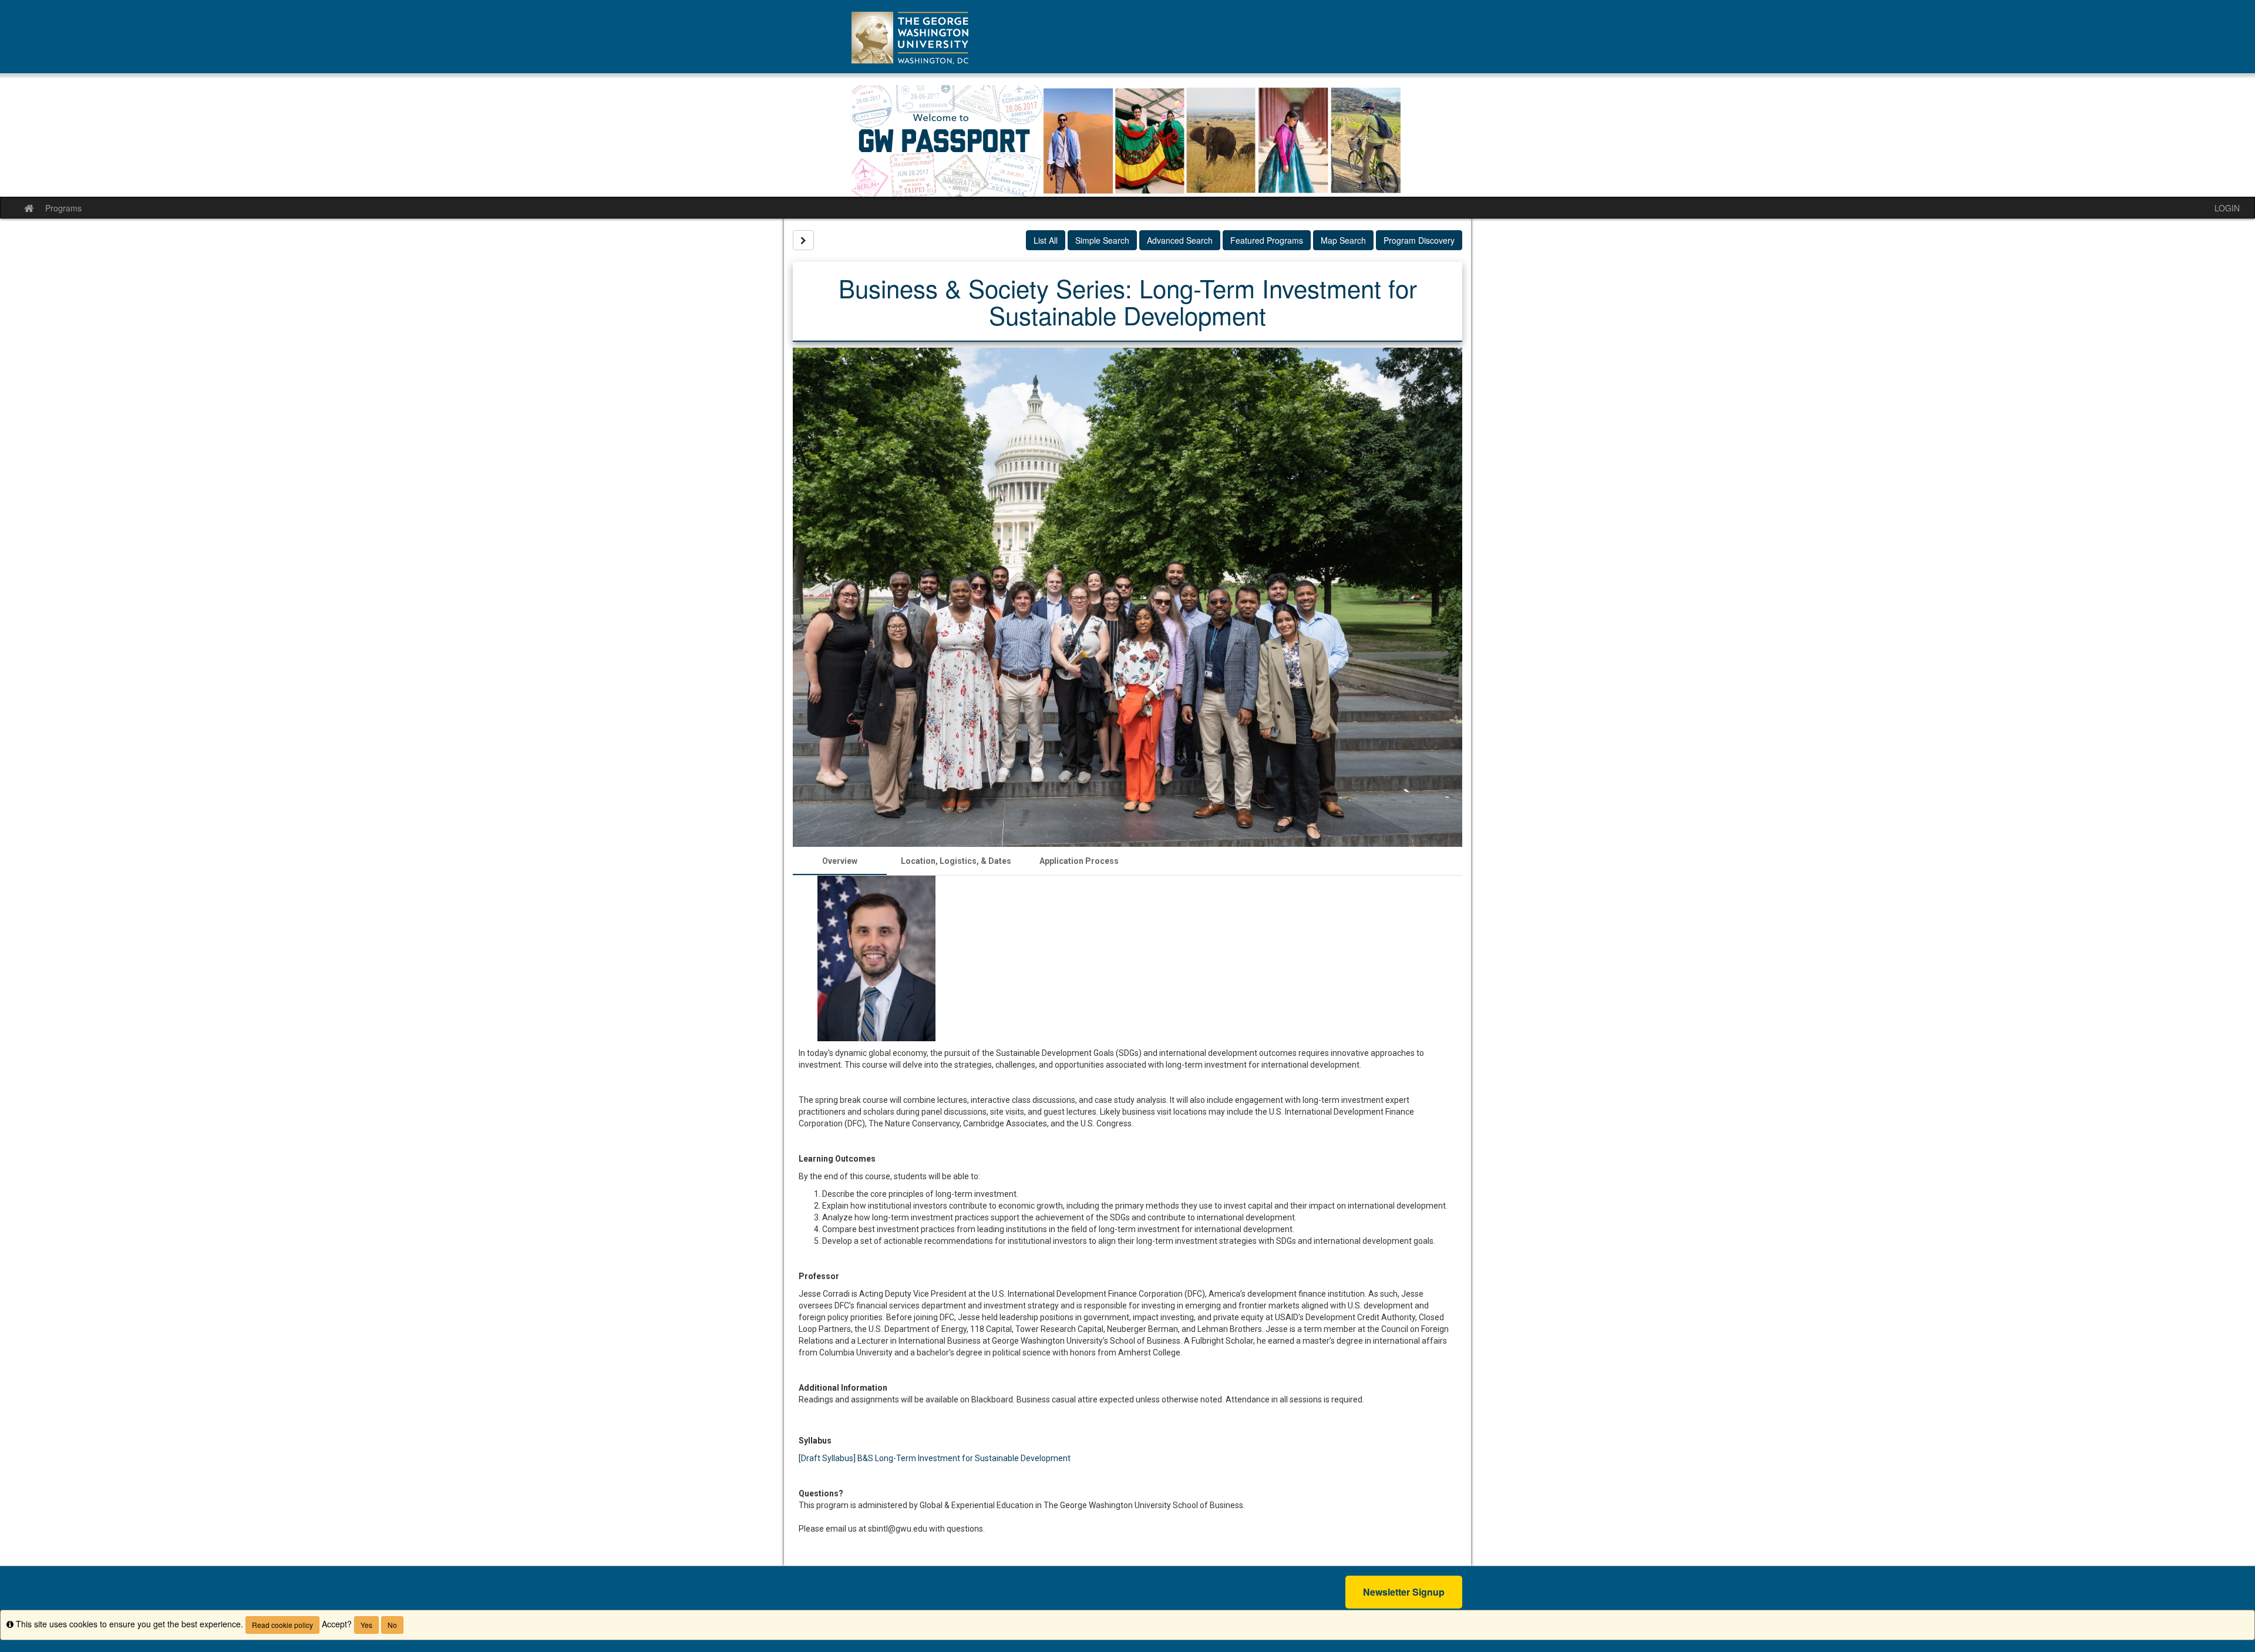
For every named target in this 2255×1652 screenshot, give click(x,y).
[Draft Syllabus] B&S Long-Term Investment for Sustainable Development (935, 1458)
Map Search (1343, 240)
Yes (366, 1625)
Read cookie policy (282, 1625)
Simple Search (1102, 240)
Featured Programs (1267, 240)
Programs (63, 208)
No (392, 1625)
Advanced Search (1180, 240)
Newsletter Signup (1404, 1592)
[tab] (840, 861)
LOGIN (2227, 208)
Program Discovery (1419, 240)
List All (1046, 240)
